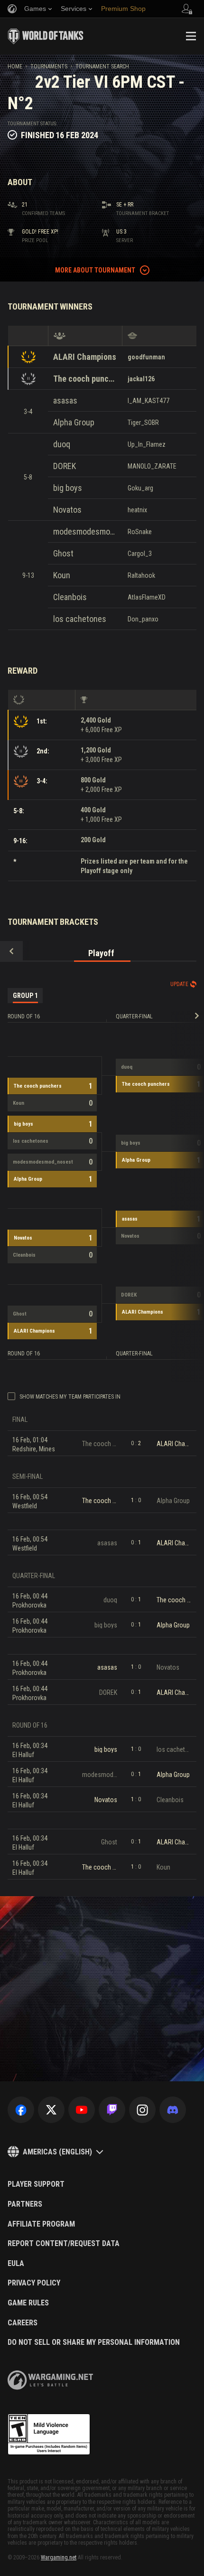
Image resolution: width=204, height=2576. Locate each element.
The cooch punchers (85, 379)
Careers (23, 2323)
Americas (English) (57, 2152)
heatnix (137, 510)
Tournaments (49, 66)
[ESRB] (49, 2435)
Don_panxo (143, 619)
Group (25, 996)
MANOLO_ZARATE (152, 466)
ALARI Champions (85, 357)
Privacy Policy (34, 2283)
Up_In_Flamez (147, 444)
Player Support (36, 2184)
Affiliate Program (41, 2224)
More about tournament (95, 270)
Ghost (63, 553)
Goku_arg (140, 488)
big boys (68, 488)
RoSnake (140, 532)
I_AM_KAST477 (148, 401)
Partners (25, 2204)
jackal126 (141, 379)
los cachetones (80, 619)
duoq (62, 444)
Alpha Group (74, 422)
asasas (65, 400)
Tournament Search (102, 66)
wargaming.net (50, 2380)
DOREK (65, 466)
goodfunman (146, 357)
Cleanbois (70, 597)
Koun (62, 575)
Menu (191, 36)
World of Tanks (46, 36)
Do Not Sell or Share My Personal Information (94, 2342)
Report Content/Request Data (64, 2244)
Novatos (67, 510)
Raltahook (141, 575)
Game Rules (28, 2303)
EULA (16, 2264)
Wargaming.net (59, 2557)
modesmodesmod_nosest (85, 531)
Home (15, 66)
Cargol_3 (140, 554)
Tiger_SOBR (143, 423)
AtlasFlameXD (147, 597)
